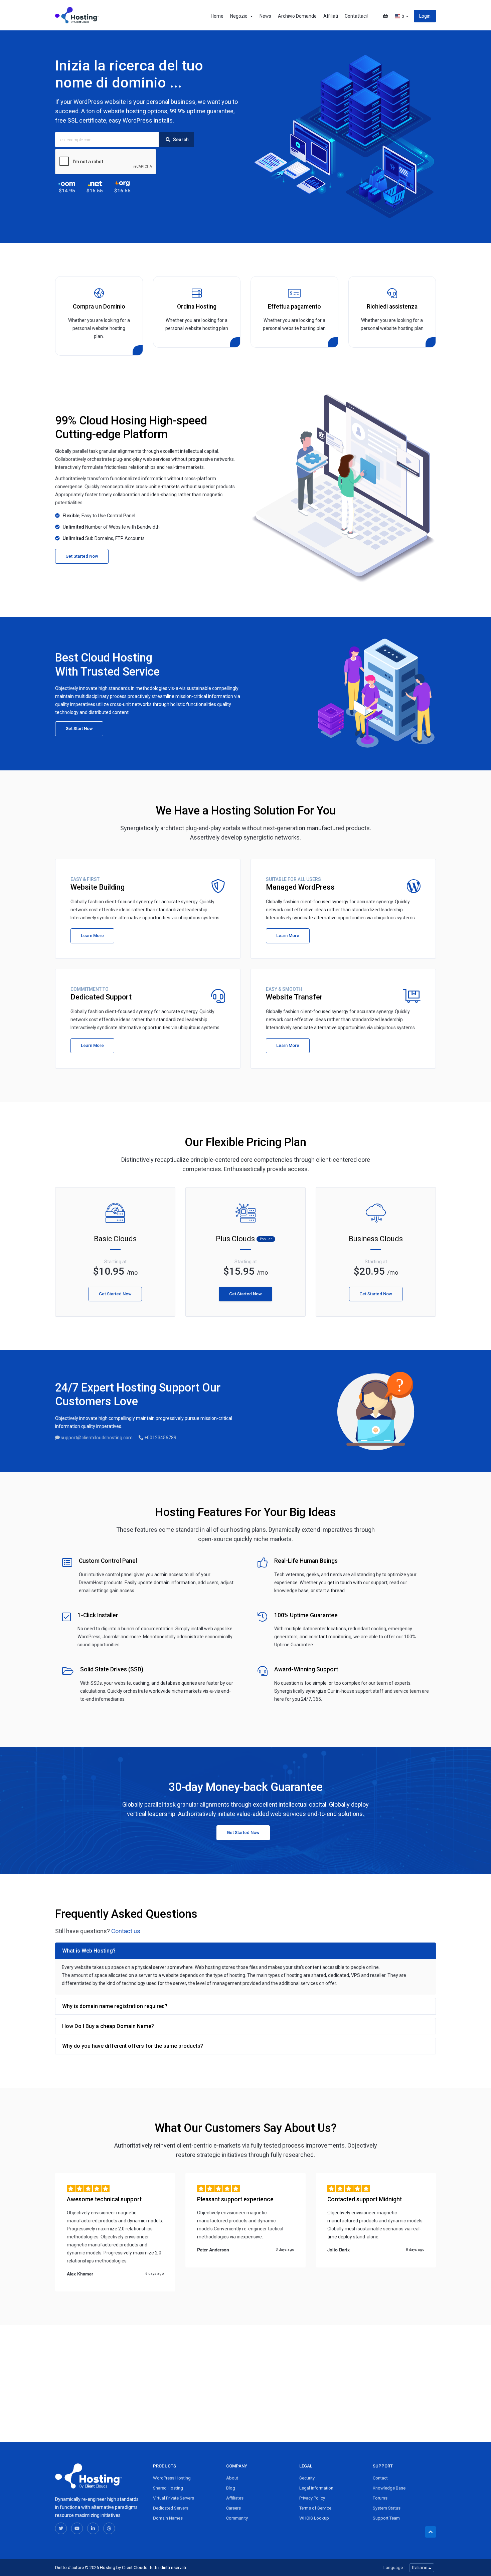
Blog (231, 2488)
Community (237, 2518)
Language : (394, 2567)
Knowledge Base (389, 2488)
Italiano (420, 2568)
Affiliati (331, 16)
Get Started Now (82, 556)
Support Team (386, 2518)
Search (180, 140)
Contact (380, 2478)
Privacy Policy (312, 2498)
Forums (380, 2498)
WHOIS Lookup (314, 2518)
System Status (387, 2508)
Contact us (126, 1931)
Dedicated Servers (171, 2508)
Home (217, 16)
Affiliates (235, 2498)
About (232, 2478)
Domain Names (168, 2518)
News (265, 16)
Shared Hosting (168, 2488)
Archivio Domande (297, 16)
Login (425, 16)
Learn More (92, 936)
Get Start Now (79, 728)
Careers (233, 2508)
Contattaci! (356, 16)
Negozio (240, 16)
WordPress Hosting (172, 2478)
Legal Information (316, 2488)
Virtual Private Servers (174, 2498)
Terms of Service (315, 2508)
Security (307, 2478)
